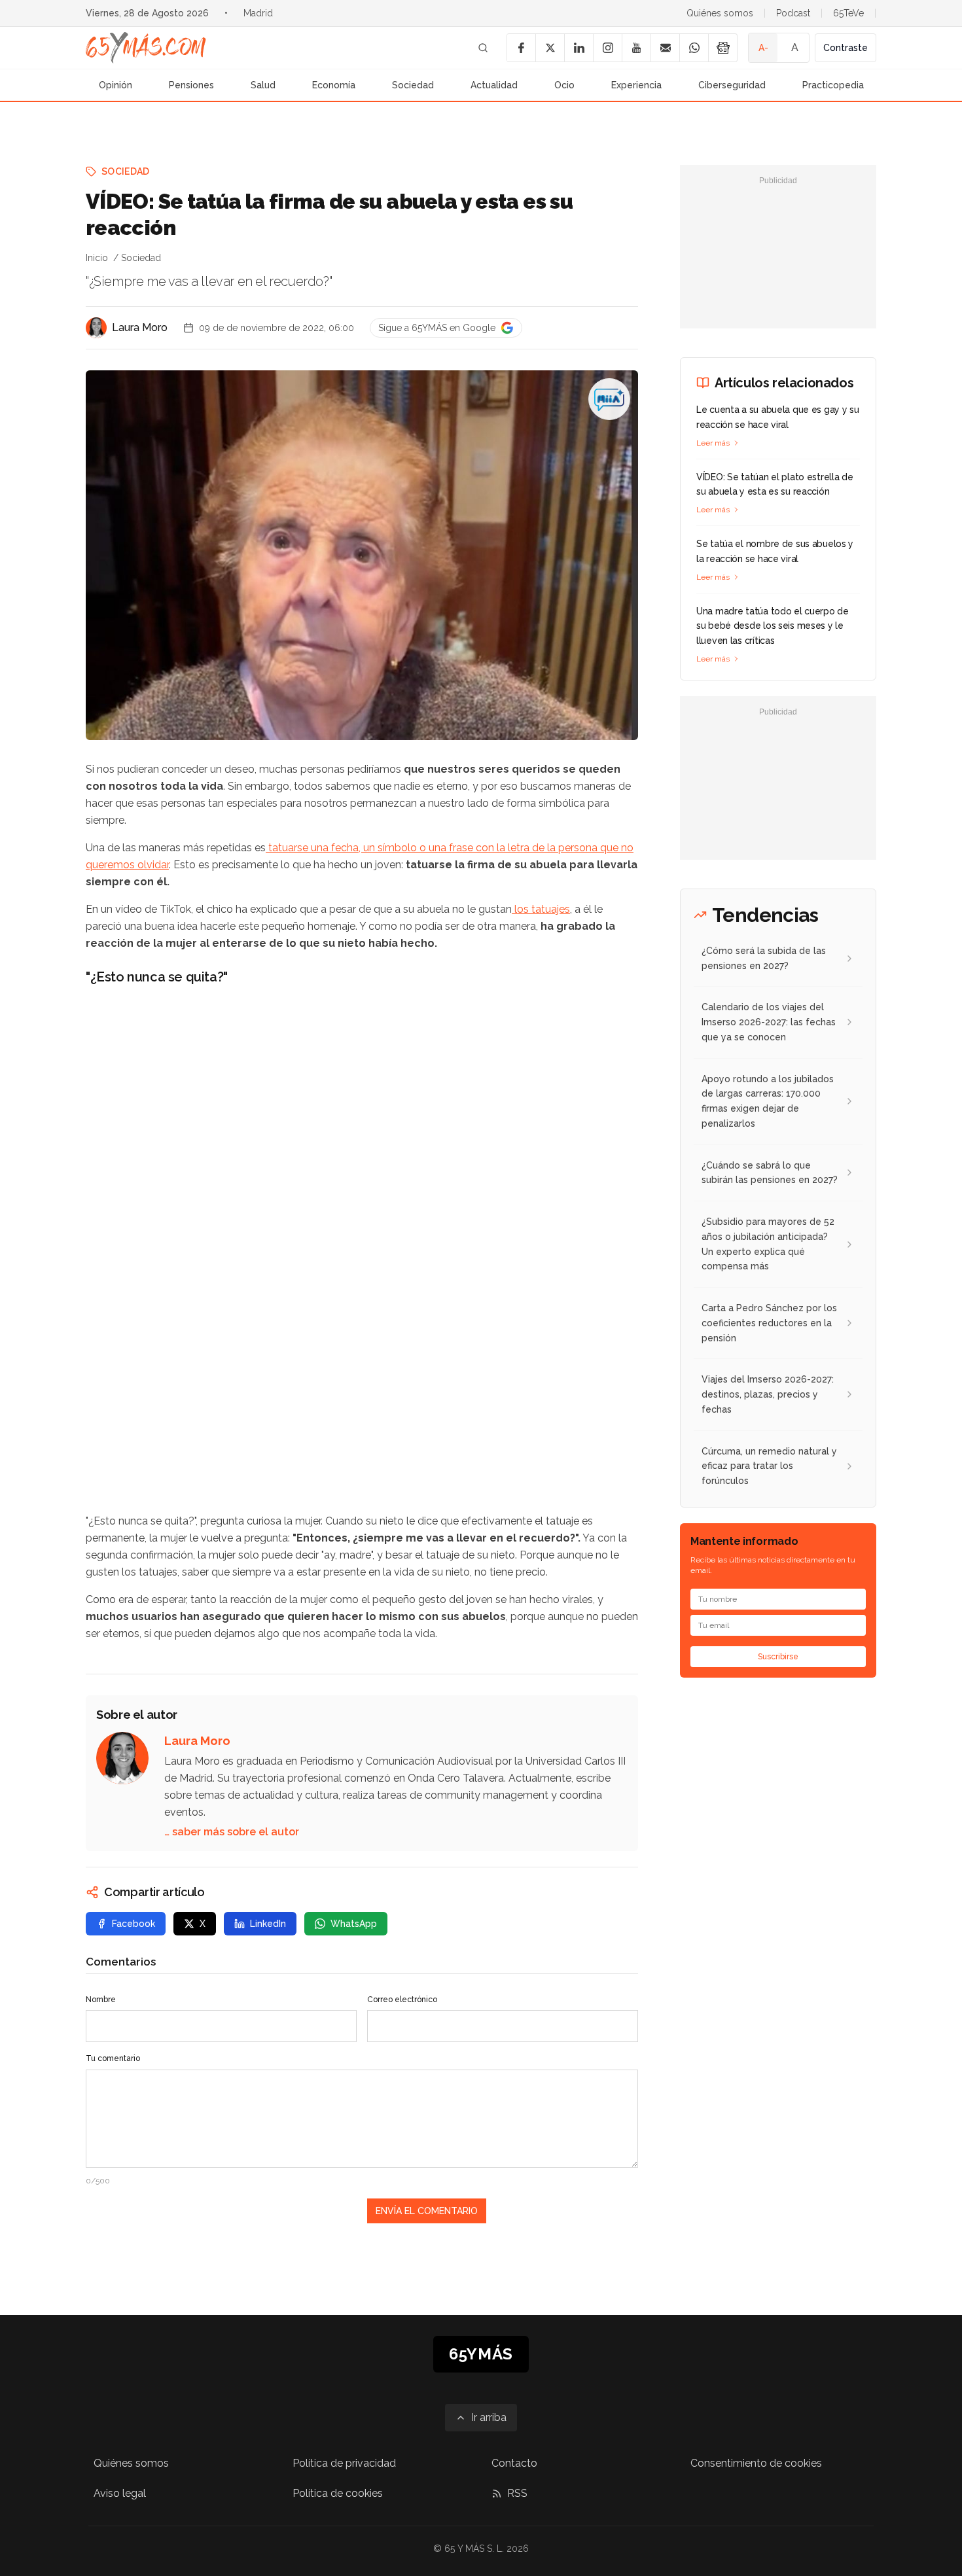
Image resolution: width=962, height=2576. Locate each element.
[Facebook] (521, 48)
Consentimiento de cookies (756, 2463)
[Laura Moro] (96, 328)
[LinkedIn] (579, 48)
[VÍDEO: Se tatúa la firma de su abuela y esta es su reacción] (609, 399)
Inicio (97, 258)
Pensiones (191, 85)
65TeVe (848, 13)
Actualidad (494, 85)
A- (763, 48)
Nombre (101, 2000)
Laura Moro (140, 327)
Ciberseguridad (732, 85)
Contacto (514, 2463)
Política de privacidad (344, 2463)
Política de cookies (338, 2493)
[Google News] (722, 48)
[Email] (665, 48)
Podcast (793, 13)
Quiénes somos (720, 13)
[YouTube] (636, 48)
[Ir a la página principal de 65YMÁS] (146, 48)
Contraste (846, 48)
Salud (263, 85)
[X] (550, 48)
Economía (334, 85)
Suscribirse (778, 1657)
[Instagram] (607, 48)
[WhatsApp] (694, 48)
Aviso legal (120, 2493)
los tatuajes (541, 909)
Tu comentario (113, 2058)
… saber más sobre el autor (232, 1832)
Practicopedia (833, 85)
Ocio (564, 85)
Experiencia (636, 85)
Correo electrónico (402, 2000)
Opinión (116, 85)
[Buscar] (483, 48)
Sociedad (413, 85)
